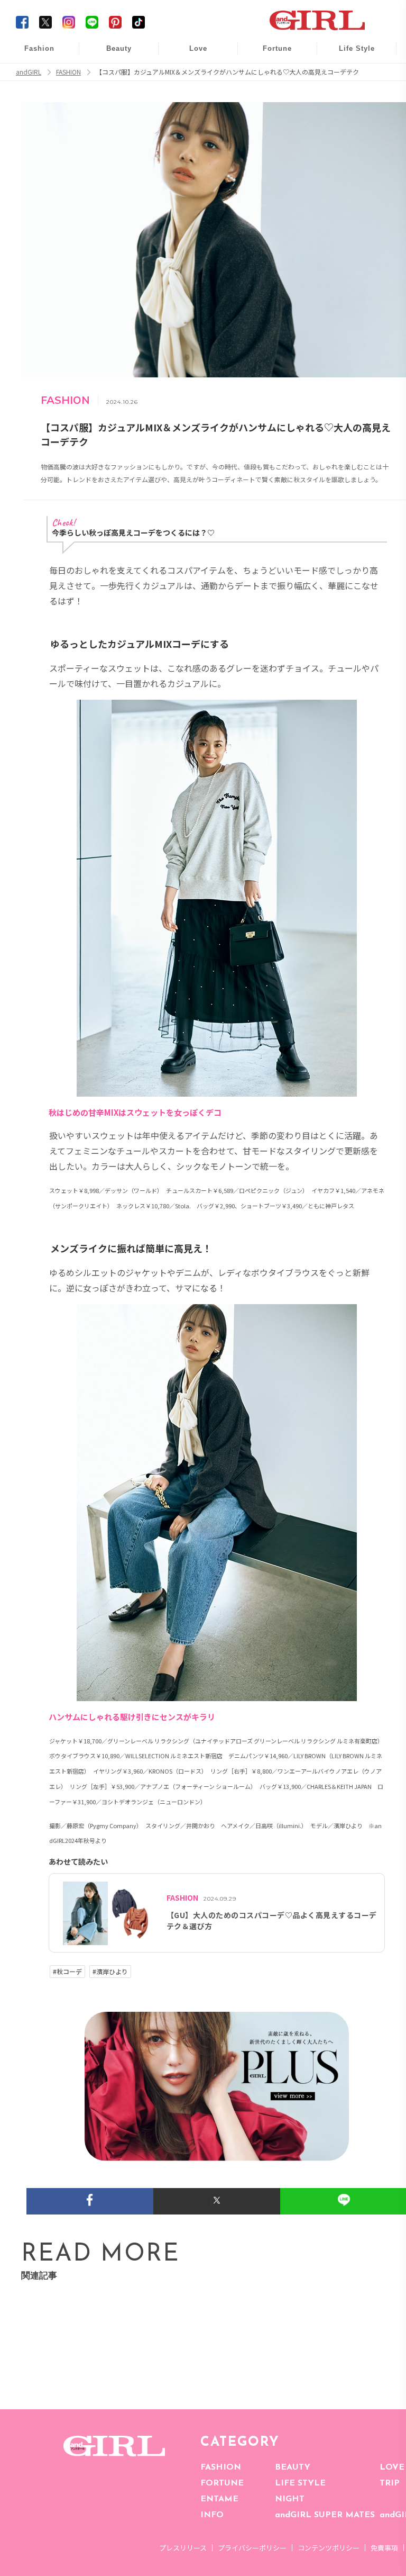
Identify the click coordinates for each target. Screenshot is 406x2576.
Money (349, 54)
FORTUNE (222, 2483)
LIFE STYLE (300, 2483)
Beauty (119, 48)
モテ (191, 75)
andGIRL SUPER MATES (325, 2515)
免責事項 (384, 2548)
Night (191, 95)
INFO (212, 2515)
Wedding (191, 54)
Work (349, 75)
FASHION (221, 2467)
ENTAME (219, 2499)
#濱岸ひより (110, 1972)
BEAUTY (293, 2467)
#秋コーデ (67, 1972)
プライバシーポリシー (252, 2548)
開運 (270, 54)
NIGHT (290, 2499)
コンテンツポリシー (329, 2548)
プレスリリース (183, 2548)
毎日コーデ (32, 54)
